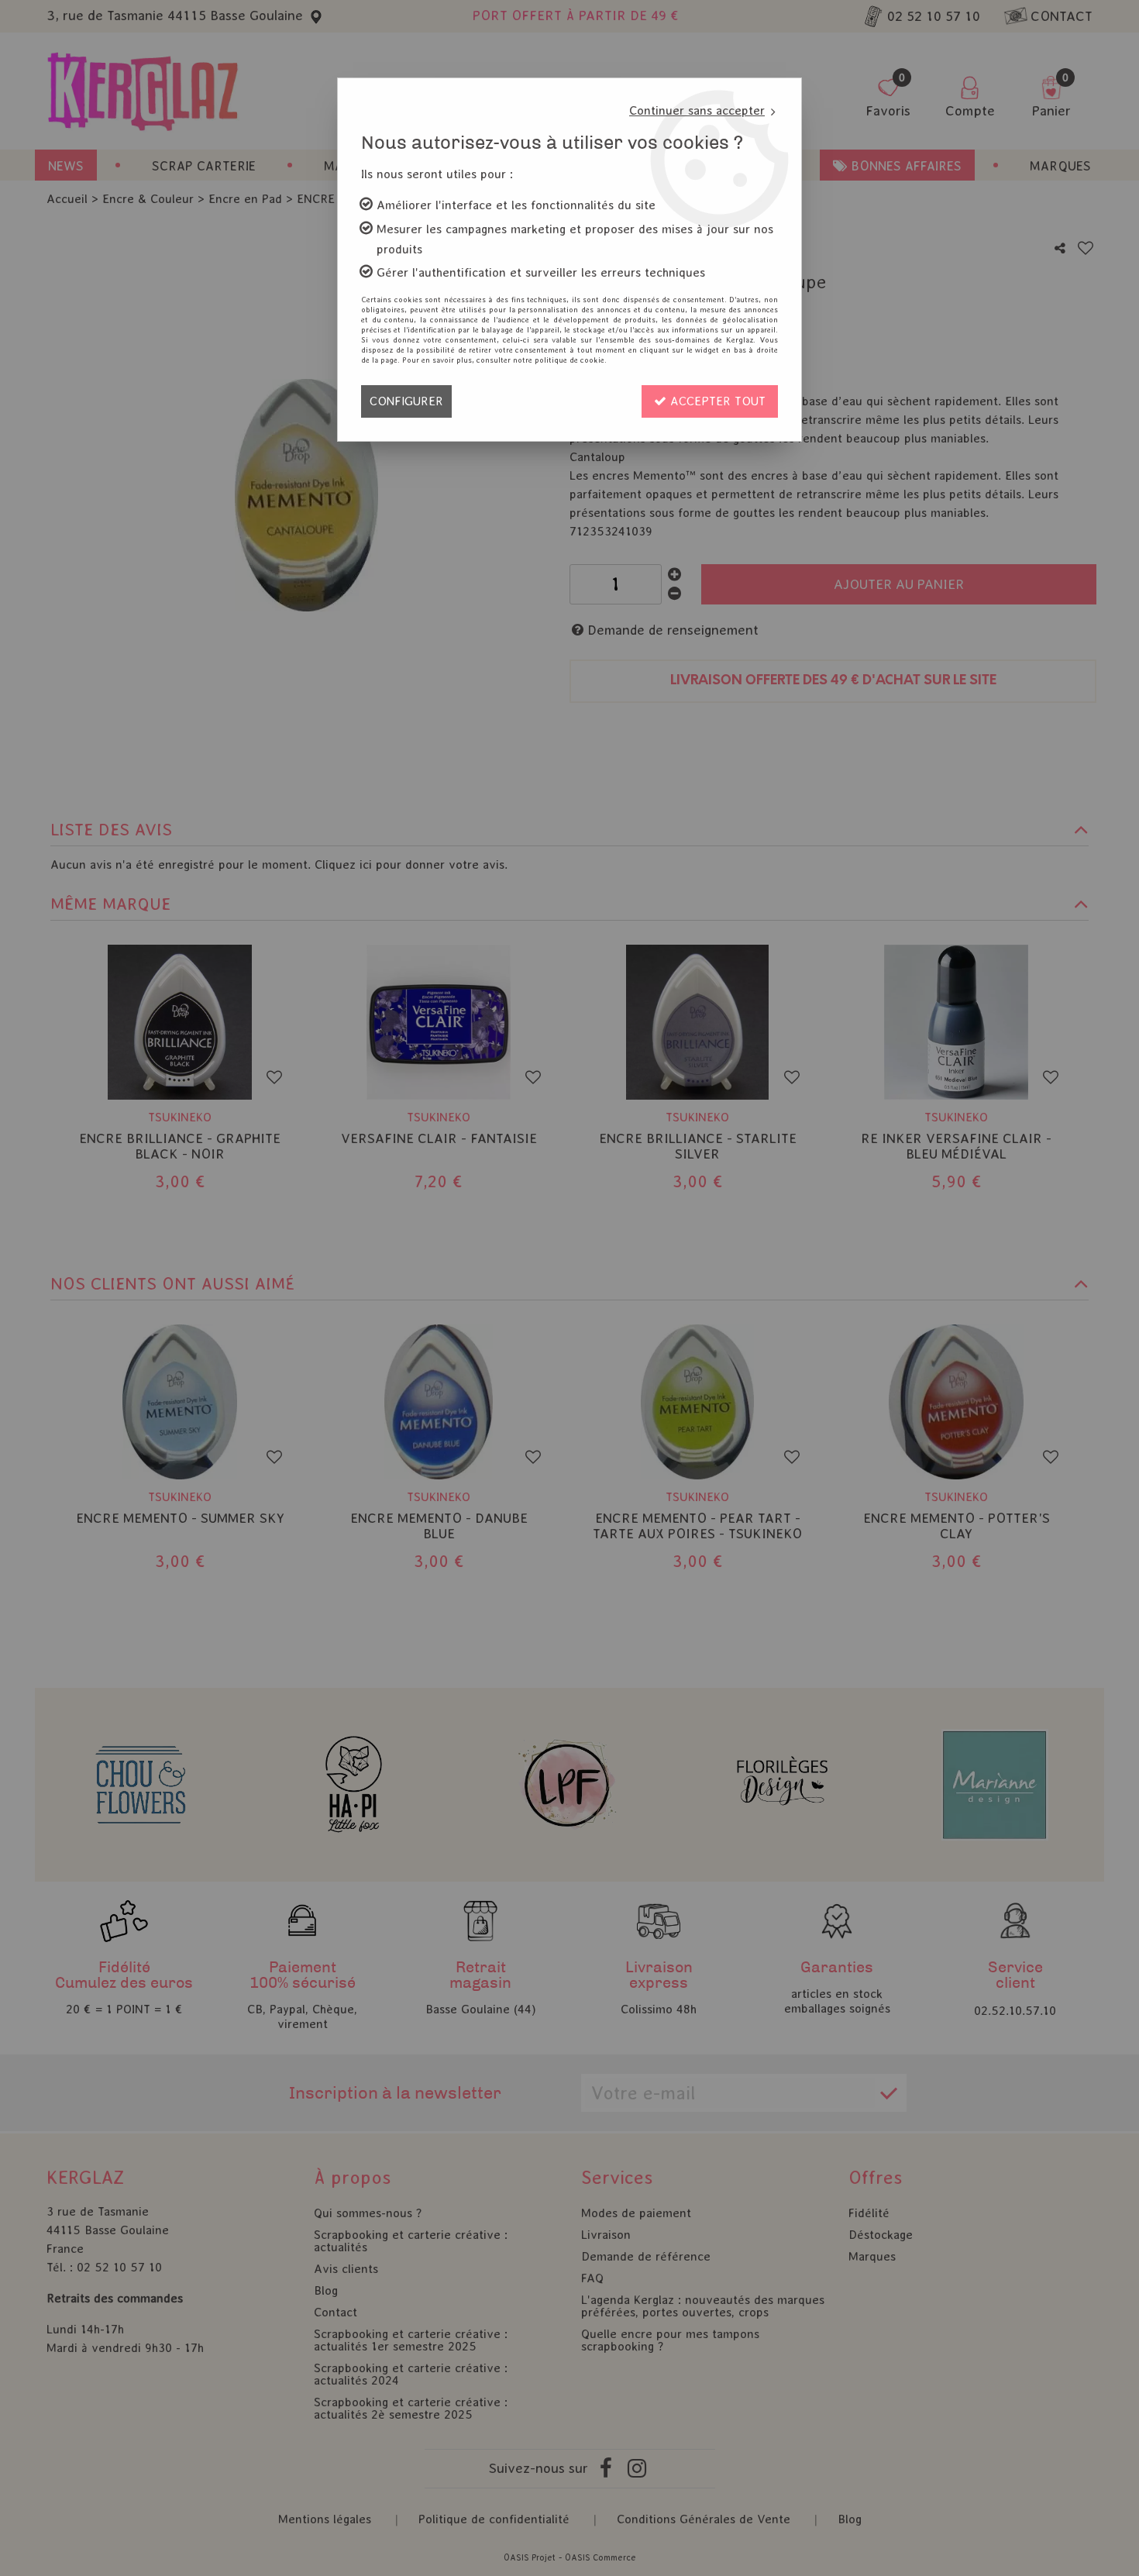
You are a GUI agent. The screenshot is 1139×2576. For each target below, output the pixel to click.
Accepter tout (716, 401)
